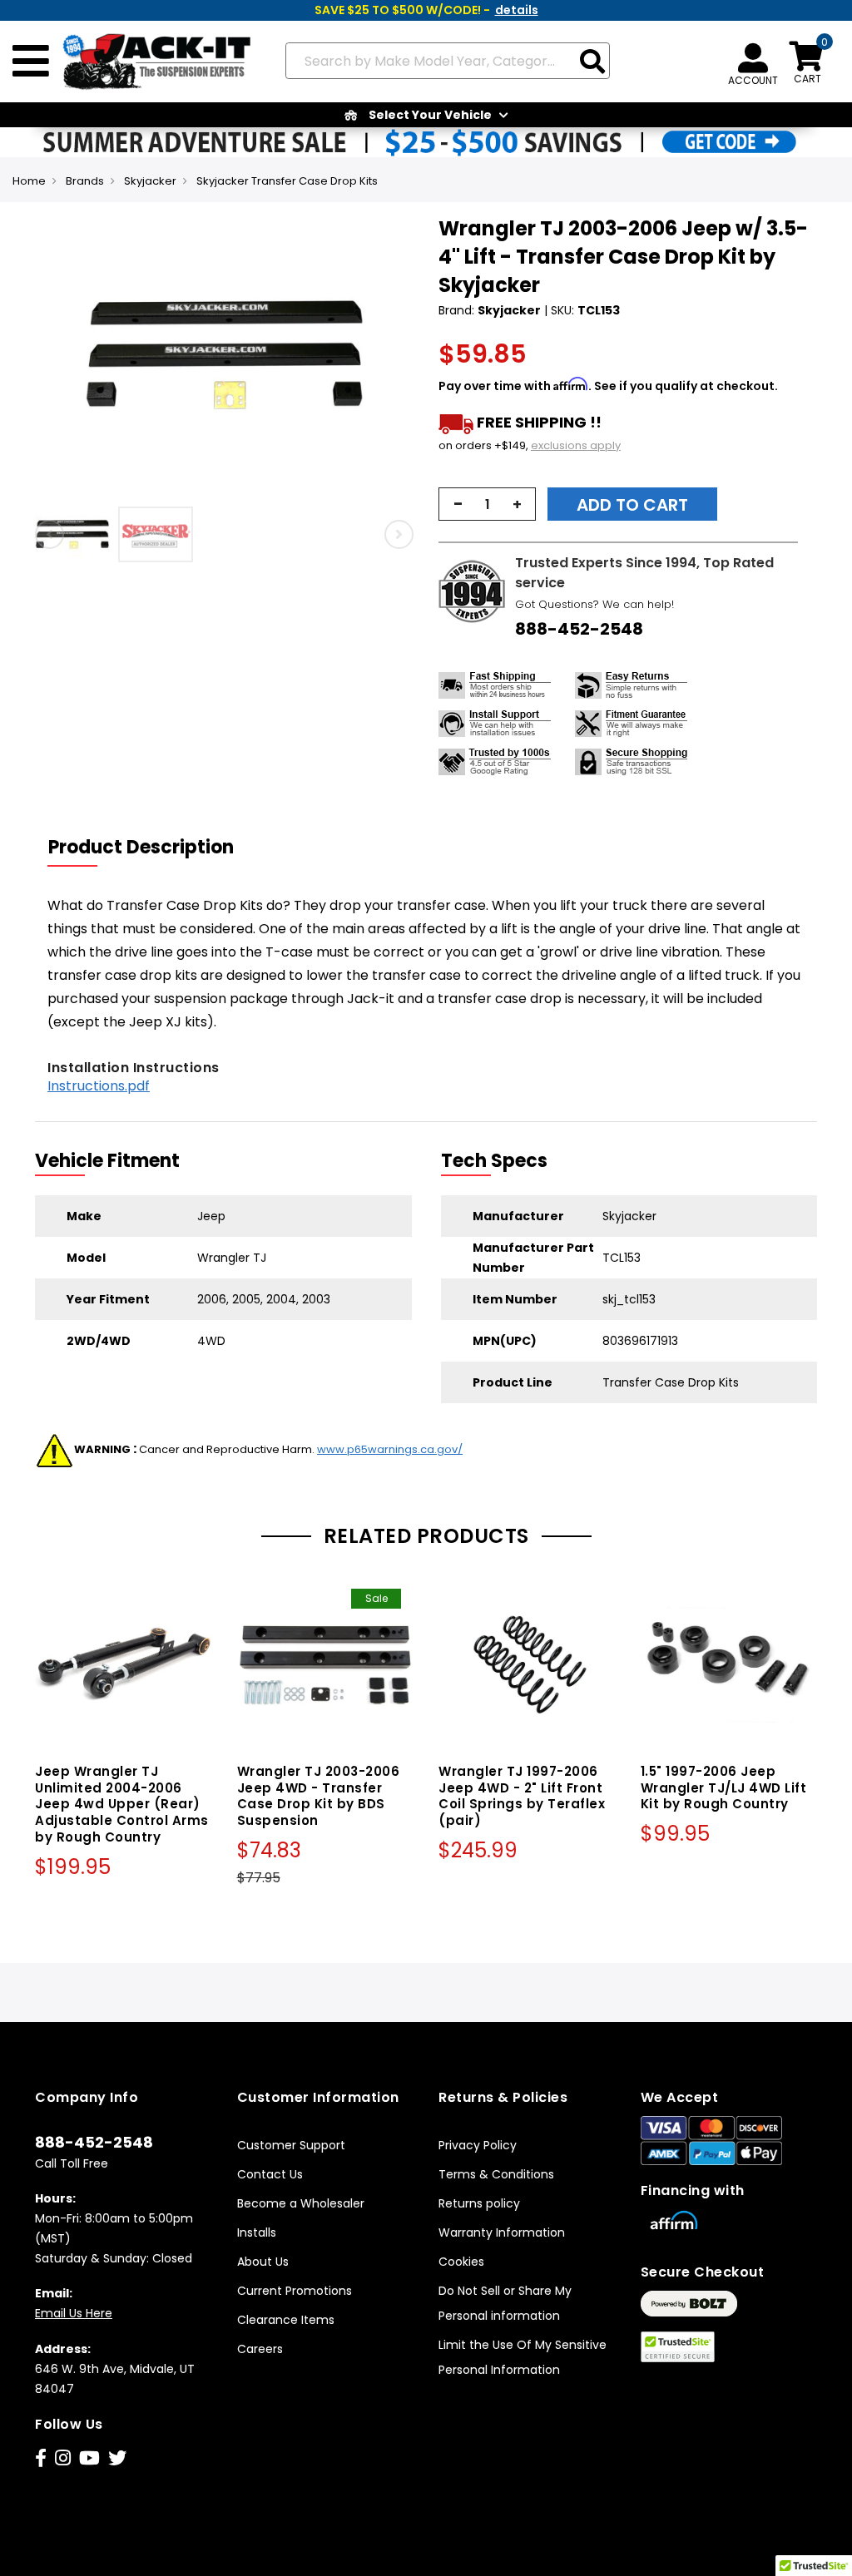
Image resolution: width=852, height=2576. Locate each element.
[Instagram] (63, 2458)
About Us (263, 2262)
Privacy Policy (478, 2145)
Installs (257, 2232)
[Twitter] (117, 2458)
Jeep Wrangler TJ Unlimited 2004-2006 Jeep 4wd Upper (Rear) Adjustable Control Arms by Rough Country (122, 1804)
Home (29, 181)
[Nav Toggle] (31, 62)
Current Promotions (295, 2291)
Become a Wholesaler (301, 2203)
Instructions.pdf (99, 1086)
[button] (77, 534)
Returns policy (479, 2203)
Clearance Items (286, 2320)
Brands (85, 181)
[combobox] (448, 61)
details (517, 10)
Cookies (461, 2262)
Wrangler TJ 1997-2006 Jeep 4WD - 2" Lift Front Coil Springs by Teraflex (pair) (522, 1796)
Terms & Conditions (496, 2174)
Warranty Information (502, 2232)
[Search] (592, 63)
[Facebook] (41, 2458)
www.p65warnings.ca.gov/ (390, 1449)
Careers (260, 2349)
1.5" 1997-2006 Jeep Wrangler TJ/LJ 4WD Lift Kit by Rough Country (724, 1788)
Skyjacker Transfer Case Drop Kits (287, 181)
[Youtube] (89, 2458)
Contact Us (270, 2174)
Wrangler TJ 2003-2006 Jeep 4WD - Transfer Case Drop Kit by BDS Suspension (319, 1796)
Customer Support (291, 2145)
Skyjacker (150, 181)
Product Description (141, 847)
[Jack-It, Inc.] (151, 62)
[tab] (151, 848)
